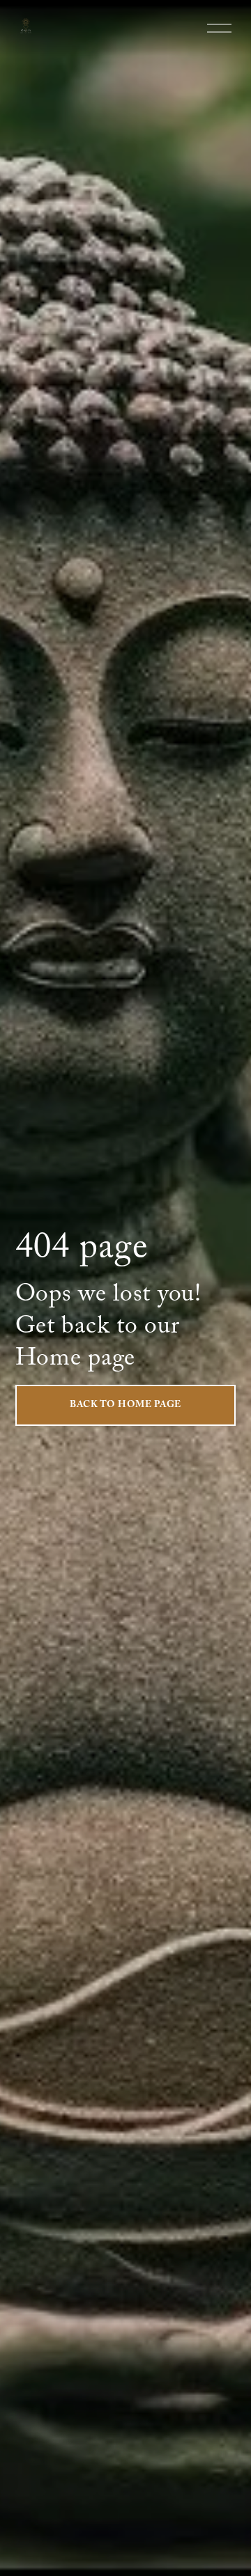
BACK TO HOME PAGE (125, 1406)
